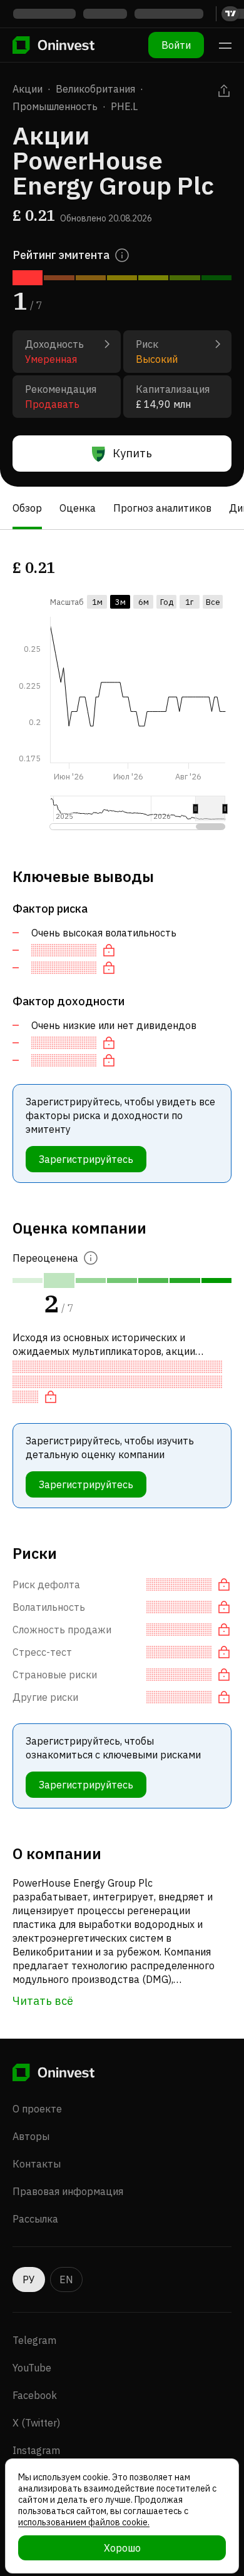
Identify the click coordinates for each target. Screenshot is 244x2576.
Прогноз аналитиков (162, 508)
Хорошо (122, 2548)
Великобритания (95, 89)
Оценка (78, 508)
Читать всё (43, 2001)
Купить (132, 453)
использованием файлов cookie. (84, 2522)
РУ (29, 2279)
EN (66, 2279)
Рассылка (35, 2219)
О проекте (37, 2109)
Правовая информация (68, 2191)
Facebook (35, 2395)
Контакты (37, 2164)
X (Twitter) (36, 2423)
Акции (28, 89)
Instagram (36, 2450)
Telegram (34, 2340)
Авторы (31, 2136)
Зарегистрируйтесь (86, 1159)
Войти (176, 45)
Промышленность (55, 106)
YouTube (32, 2368)
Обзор (27, 508)
